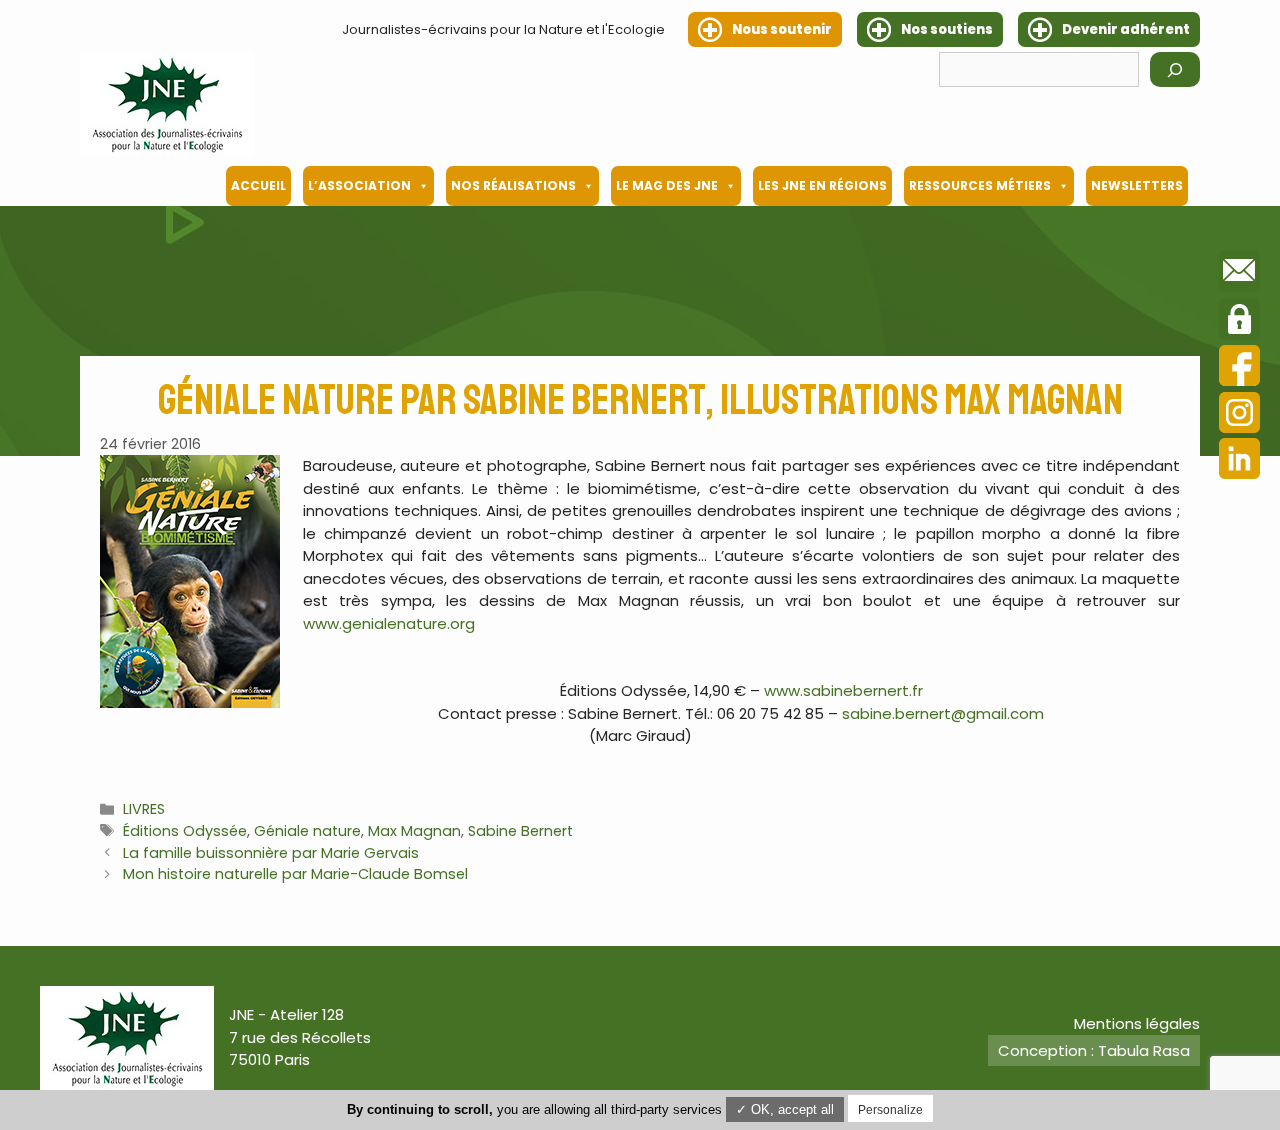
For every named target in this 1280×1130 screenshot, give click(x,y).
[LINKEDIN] (1239, 461)
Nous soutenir (782, 29)
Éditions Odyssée (185, 831)
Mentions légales (1137, 1023)
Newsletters (1137, 185)
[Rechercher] (1175, 69)
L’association (359, 185)
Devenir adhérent (1126, 29)
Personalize (890, 1110)
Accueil (258, 185)
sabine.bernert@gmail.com (943, 713)
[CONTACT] (1239, 274)
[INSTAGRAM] (1239, 415)
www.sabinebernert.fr (843, 690)
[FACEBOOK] (1239, 368)
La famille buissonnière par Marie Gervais (271, 853)
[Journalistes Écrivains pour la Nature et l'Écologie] (167, 104)
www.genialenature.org (389, 623)
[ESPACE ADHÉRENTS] (1239, 322)
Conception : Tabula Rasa (1094, 1050)
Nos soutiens (947, 29)
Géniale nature (307, 831)
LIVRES (144, 809)
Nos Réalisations (513, 185)
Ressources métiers (980, 185)
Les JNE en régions (822, 185)
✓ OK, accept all (785, 1109)
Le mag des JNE (667, 185)
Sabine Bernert (520, 831)
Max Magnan (414, 831)
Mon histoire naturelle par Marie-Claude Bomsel (295, 874)
